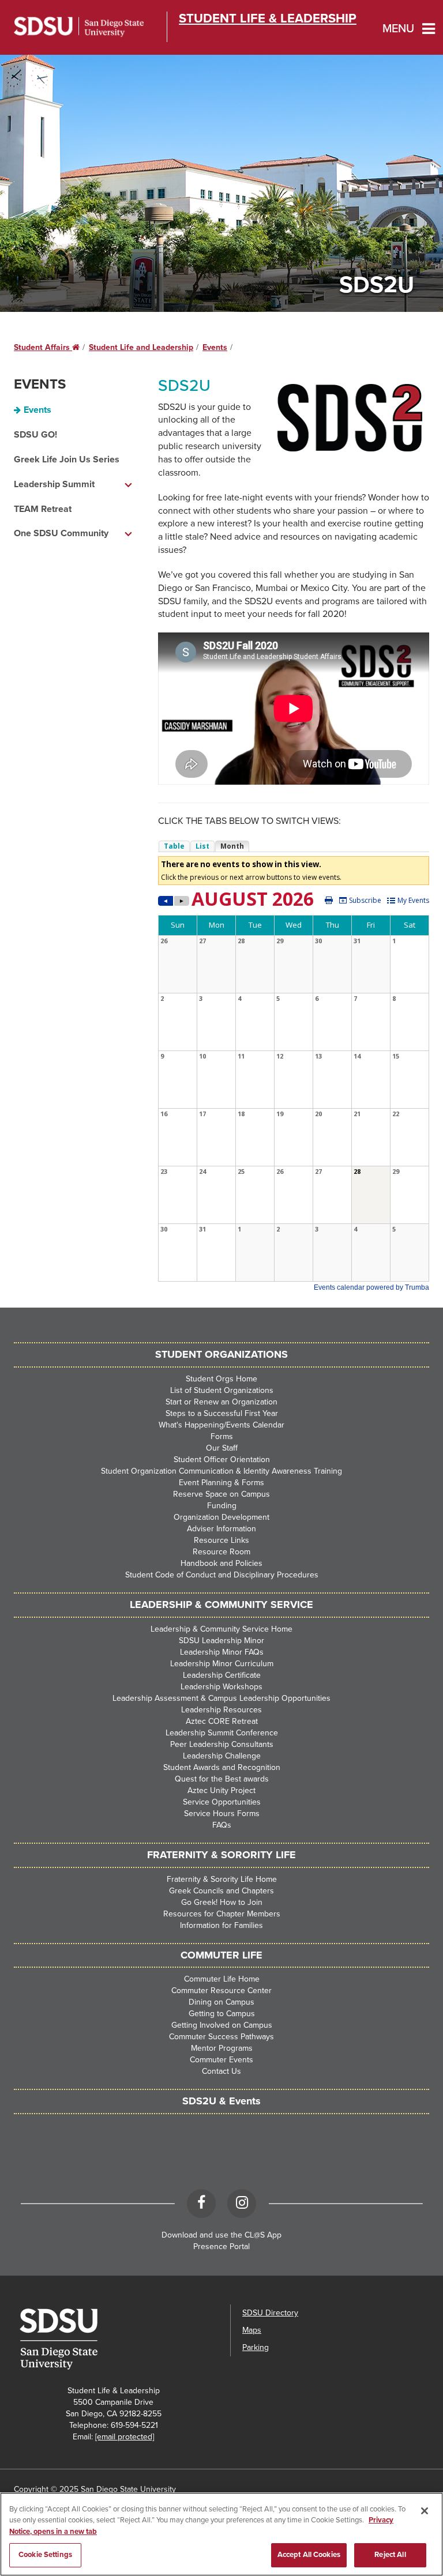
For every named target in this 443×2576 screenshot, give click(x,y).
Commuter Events (221, 2060)
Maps (252, 2330)
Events (215, 347)
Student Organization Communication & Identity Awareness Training (221, 1471)
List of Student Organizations (222, 1390)
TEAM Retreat (43, 509)
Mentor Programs (222, 2048)
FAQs (222, 1825)
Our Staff (222, 1448)
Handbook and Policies (221, 1563)
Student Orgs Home (221, 1379)
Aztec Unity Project (221, 1790)
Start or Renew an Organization (221, 1402)
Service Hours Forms (222, 1814)
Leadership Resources (221, 1710)
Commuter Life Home (222, 1979)
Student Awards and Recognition (222, 1767)
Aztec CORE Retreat (222, 1721)
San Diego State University (79, 27)
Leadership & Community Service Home (221, 1629)
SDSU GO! (35, 435)
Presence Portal (221, 2247)
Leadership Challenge (222, 1756)
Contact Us (221, 2071)
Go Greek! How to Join (222, 1902)
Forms (222, 1436)
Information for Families (221, 1925)
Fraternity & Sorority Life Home (222, 1879)
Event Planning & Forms (221, 1483)
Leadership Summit (54, 484)
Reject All (390, 2555)
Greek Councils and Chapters (221, 1891)
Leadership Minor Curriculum (222, 1664)
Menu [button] (398, 29)
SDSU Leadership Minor (221, 1641)
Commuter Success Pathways (221, 2037)
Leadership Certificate (222, 1675)
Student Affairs (47, 347)
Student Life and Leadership (141, 347)
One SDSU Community (61, 533)
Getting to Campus (222, 2014)
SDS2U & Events (221, 2101)
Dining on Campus (221, 2002)
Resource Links (221, 1540)
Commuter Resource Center (221, 1991)
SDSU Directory (270, 2313)
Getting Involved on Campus (222, 2025)
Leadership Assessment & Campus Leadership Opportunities (221, 1698)
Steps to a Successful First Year (222, 1413)
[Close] (425, 2511)
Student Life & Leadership (268, 18)
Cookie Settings (45, 2555)
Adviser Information (221, 1529)
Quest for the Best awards (222, 1779)
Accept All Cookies (309, 2555)
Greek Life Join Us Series (67, 460)
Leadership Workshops (221, 1687)
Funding (222, 1506)
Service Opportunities (222, 1802)
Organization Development (221, 1517)
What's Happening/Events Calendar (221, 1425)
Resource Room (221, 1552)
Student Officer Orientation (222, 1460)
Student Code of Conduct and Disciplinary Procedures (222, 1575)
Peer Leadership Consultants (222, 1744)
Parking (256, 2347)
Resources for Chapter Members (222, 1914)
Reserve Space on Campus (221, 1494)
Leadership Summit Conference (222, 1733)
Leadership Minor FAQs (222, 1652)
